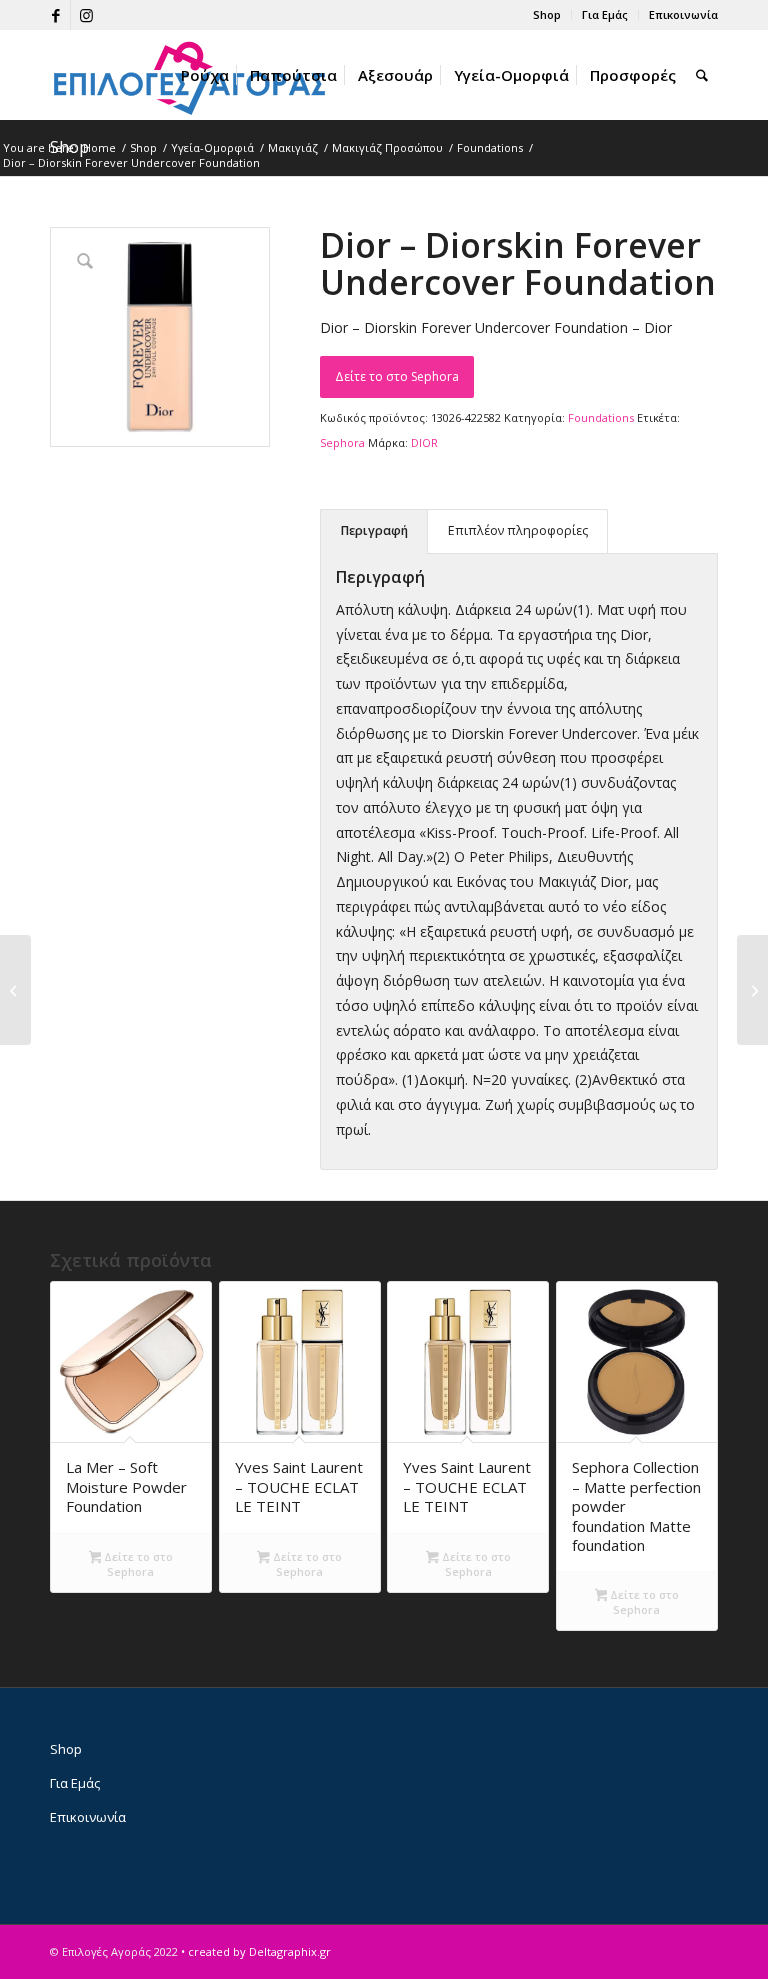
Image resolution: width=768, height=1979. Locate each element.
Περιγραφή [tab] (374, 530)
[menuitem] (547, 15)
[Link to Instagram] (86, 15)
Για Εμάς (605, 14)
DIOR (424, 442)
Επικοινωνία (683, 14)
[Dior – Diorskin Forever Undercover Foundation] (15, 990)
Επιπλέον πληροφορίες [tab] (518, 530)
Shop (547, 14)
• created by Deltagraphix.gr (256, 1951)
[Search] (702, 75)
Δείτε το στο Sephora (397, 376)
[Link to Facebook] (55, 15)
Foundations (601, 417)
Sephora (342, 442)
